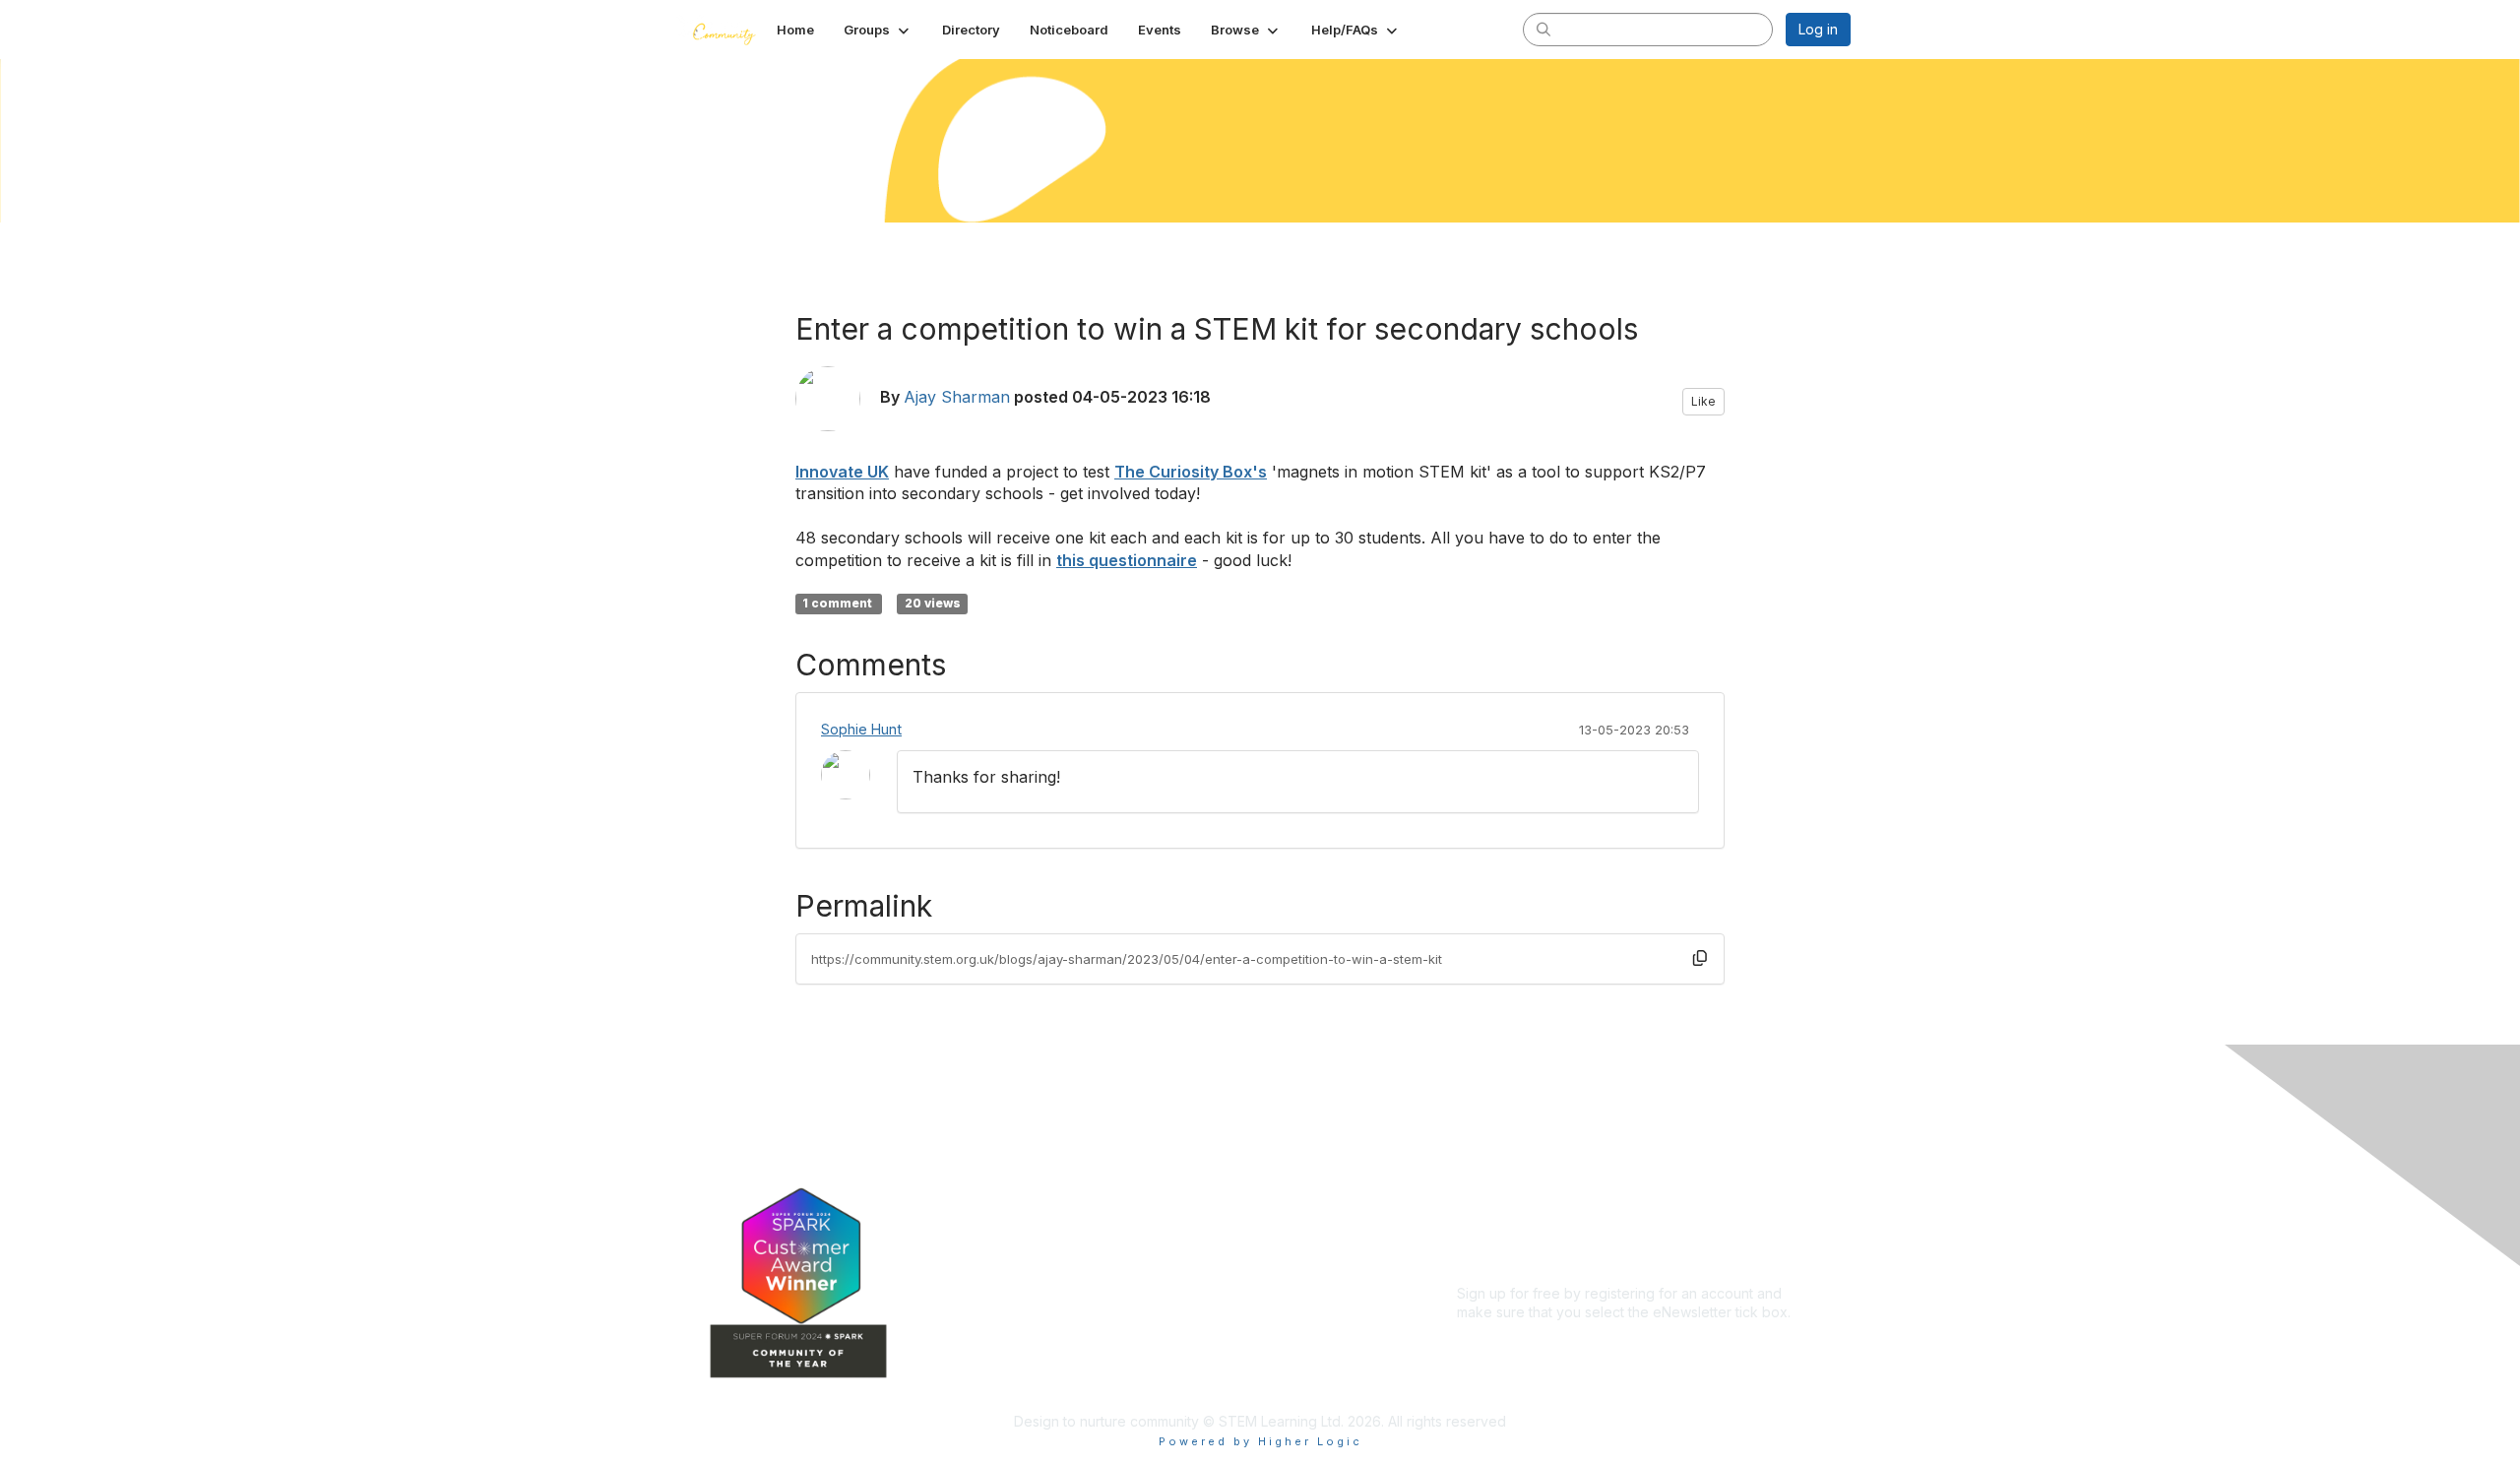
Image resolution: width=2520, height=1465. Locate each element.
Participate (1113, 1294)
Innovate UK (842, 472)
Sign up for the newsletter (1540, 1341)
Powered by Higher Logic (1260, 1441)
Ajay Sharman (957, 397)
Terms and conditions (1527, 1187)
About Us (1486, 1148)
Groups (1102, 1177)
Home (1098, 1148)
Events (1101, 1235)
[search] (1543, 29)
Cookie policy (1502, 1225)
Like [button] (1703, 401)
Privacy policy (1503, 1206)
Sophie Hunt (861, 729)
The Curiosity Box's (1191, 472)
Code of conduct (1512, 1167)
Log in (1818, 29)
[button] (878, 30)
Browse (1103, 1265)
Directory (1109, 1207)
